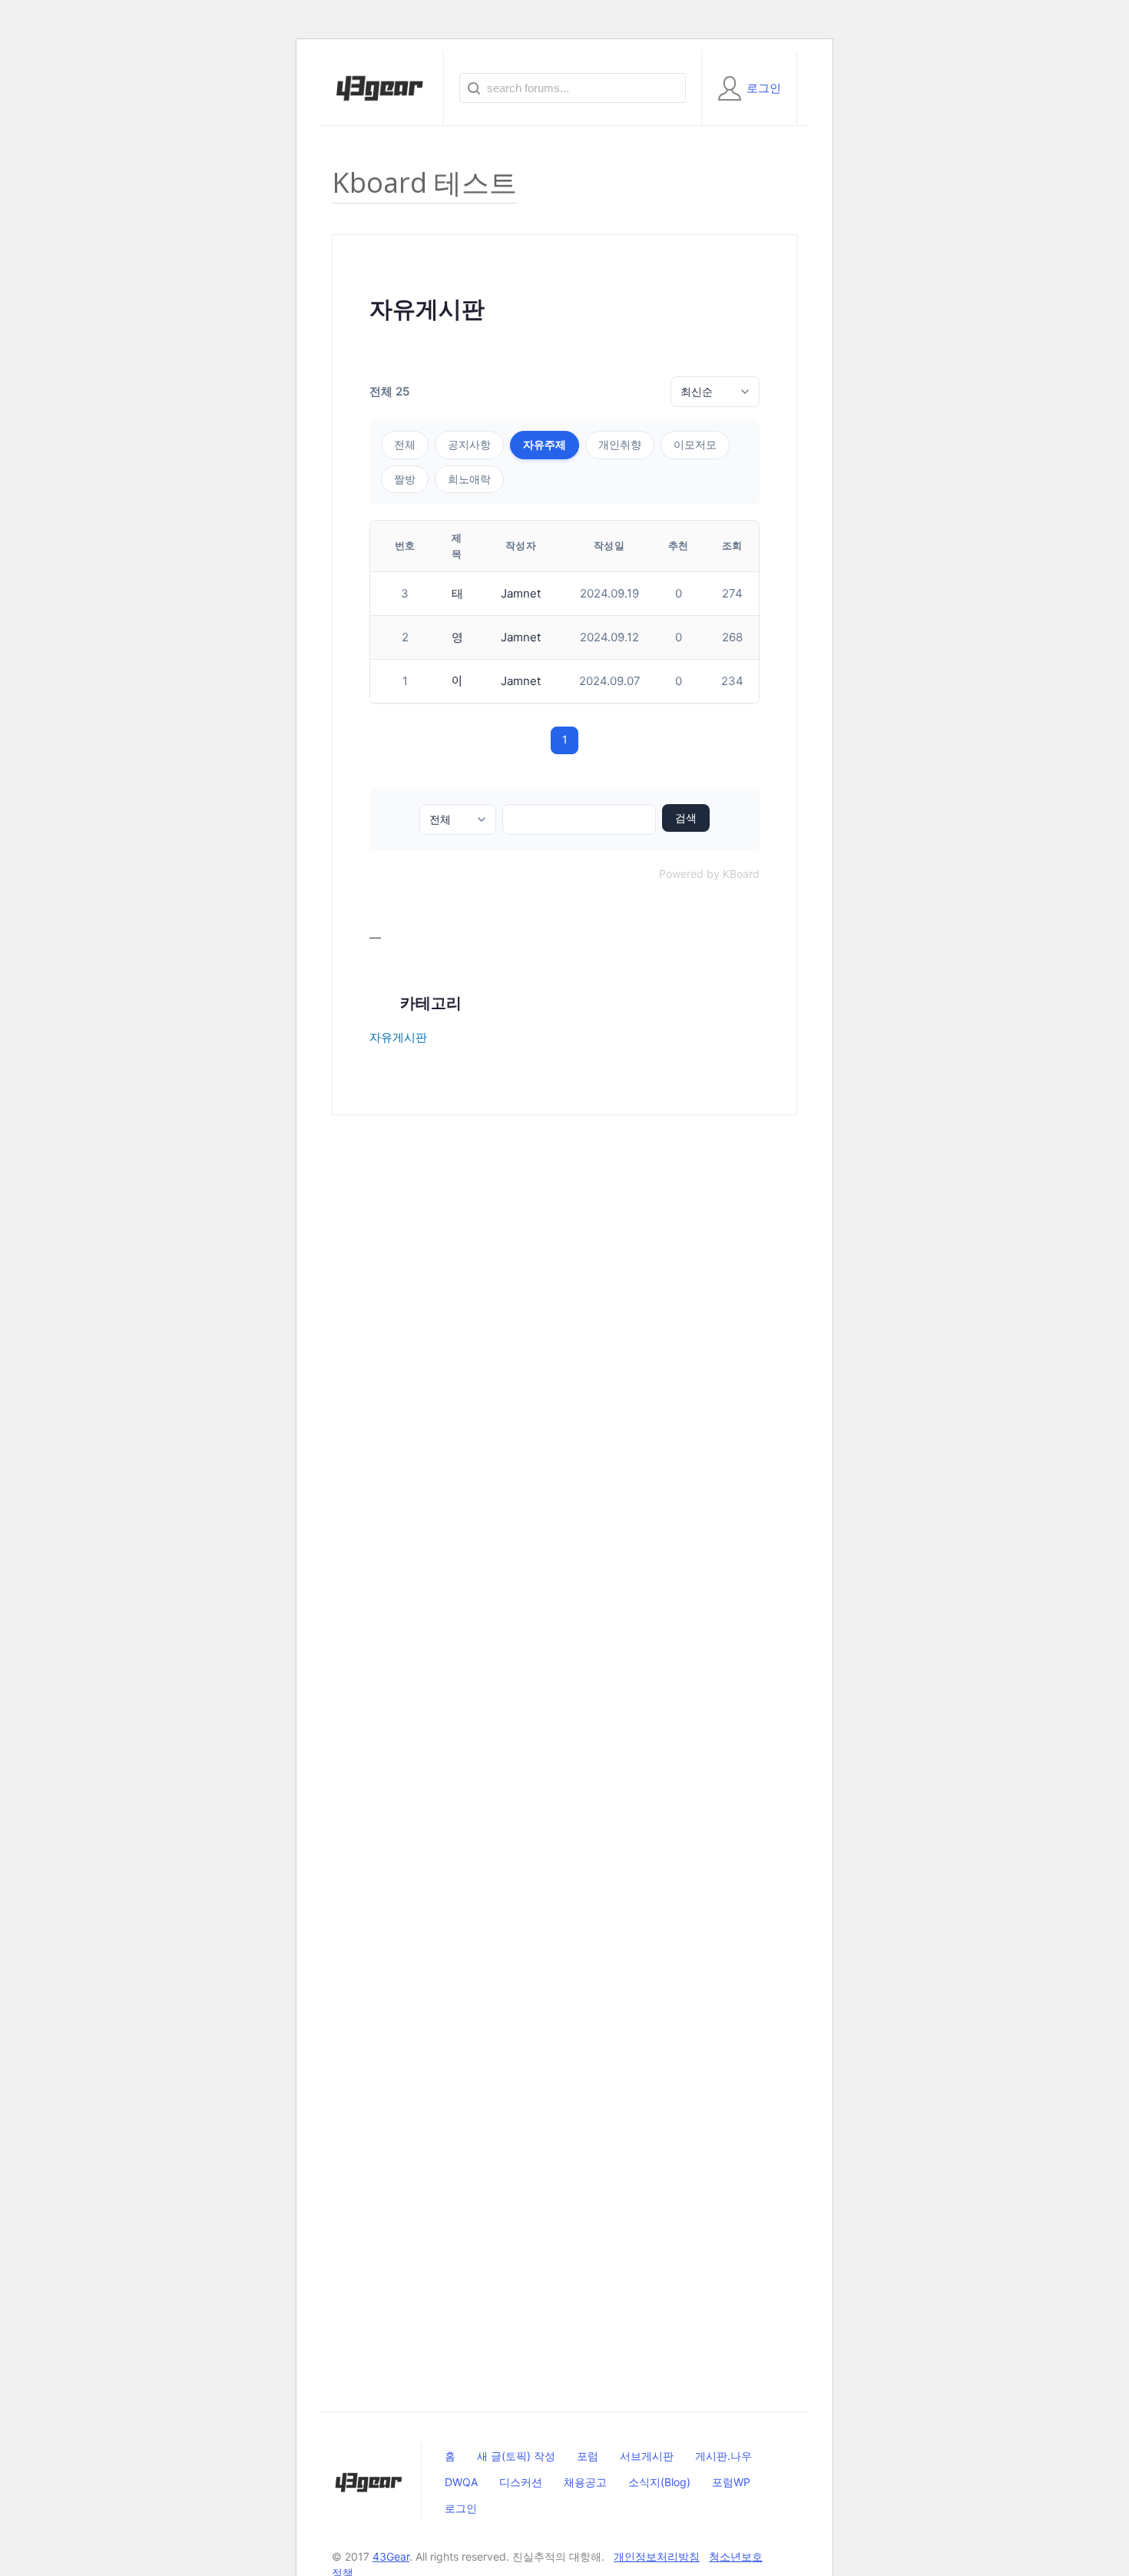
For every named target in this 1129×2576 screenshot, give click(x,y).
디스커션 (521, 2482)
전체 (405, 444)
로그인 (461, 2508)
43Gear (391, 2556)
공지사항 (469, 444)
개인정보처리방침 (657, 2556)
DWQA (461, 2482)
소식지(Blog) (659, 2482)
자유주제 (545, 444)
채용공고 (585, 2482)
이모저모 (695, 444)
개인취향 (620, 444)
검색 (686, 818)
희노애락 (469, 479)
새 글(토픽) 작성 (516, 2456)
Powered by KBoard (709, 874)
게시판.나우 (723, 2456)
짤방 (405, 479)
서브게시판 (647, 2456)
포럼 (588, 2456)
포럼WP (731, 2482)
